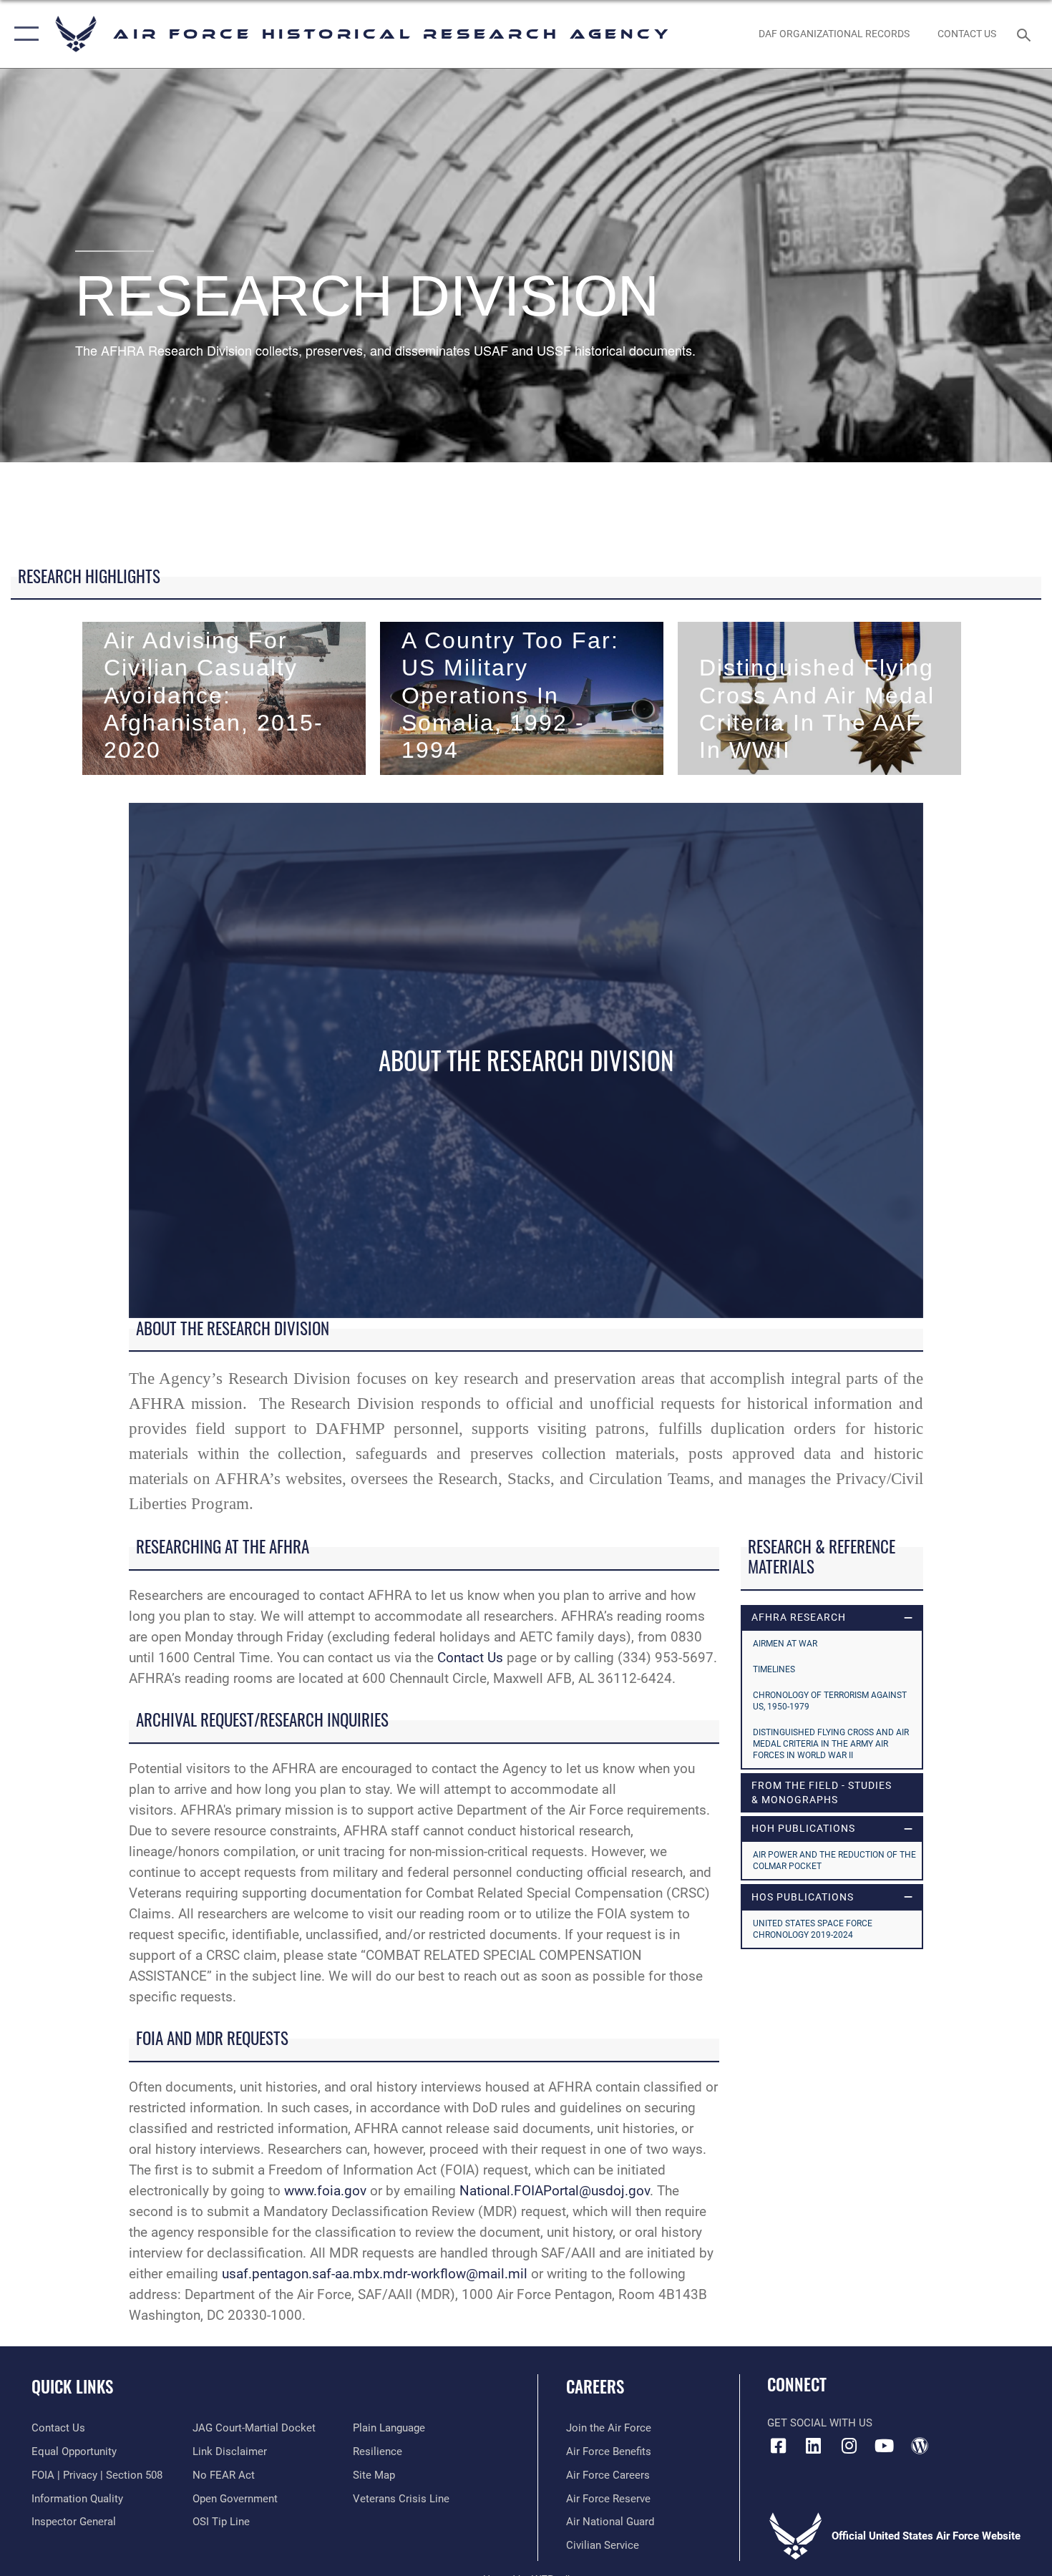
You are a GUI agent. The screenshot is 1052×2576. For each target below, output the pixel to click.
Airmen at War (785, 1644)
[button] (23, 34)
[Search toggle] (1026, 34)
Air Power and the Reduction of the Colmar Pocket (834, 1860)
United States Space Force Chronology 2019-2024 (813, 1929)
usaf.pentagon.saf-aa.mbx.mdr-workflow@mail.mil (375, 2274)
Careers (595, 2386)
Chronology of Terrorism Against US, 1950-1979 (830, 1701)
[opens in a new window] (814, 2446)
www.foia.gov (325, 2191)
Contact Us (470, 1658)
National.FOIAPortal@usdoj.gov (555, 2191)
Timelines (774, 1669)
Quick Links (72, 2386)
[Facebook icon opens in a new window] (778, 2446)
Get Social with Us (820, 2423)
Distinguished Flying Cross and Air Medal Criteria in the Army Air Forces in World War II (831, 1744)
